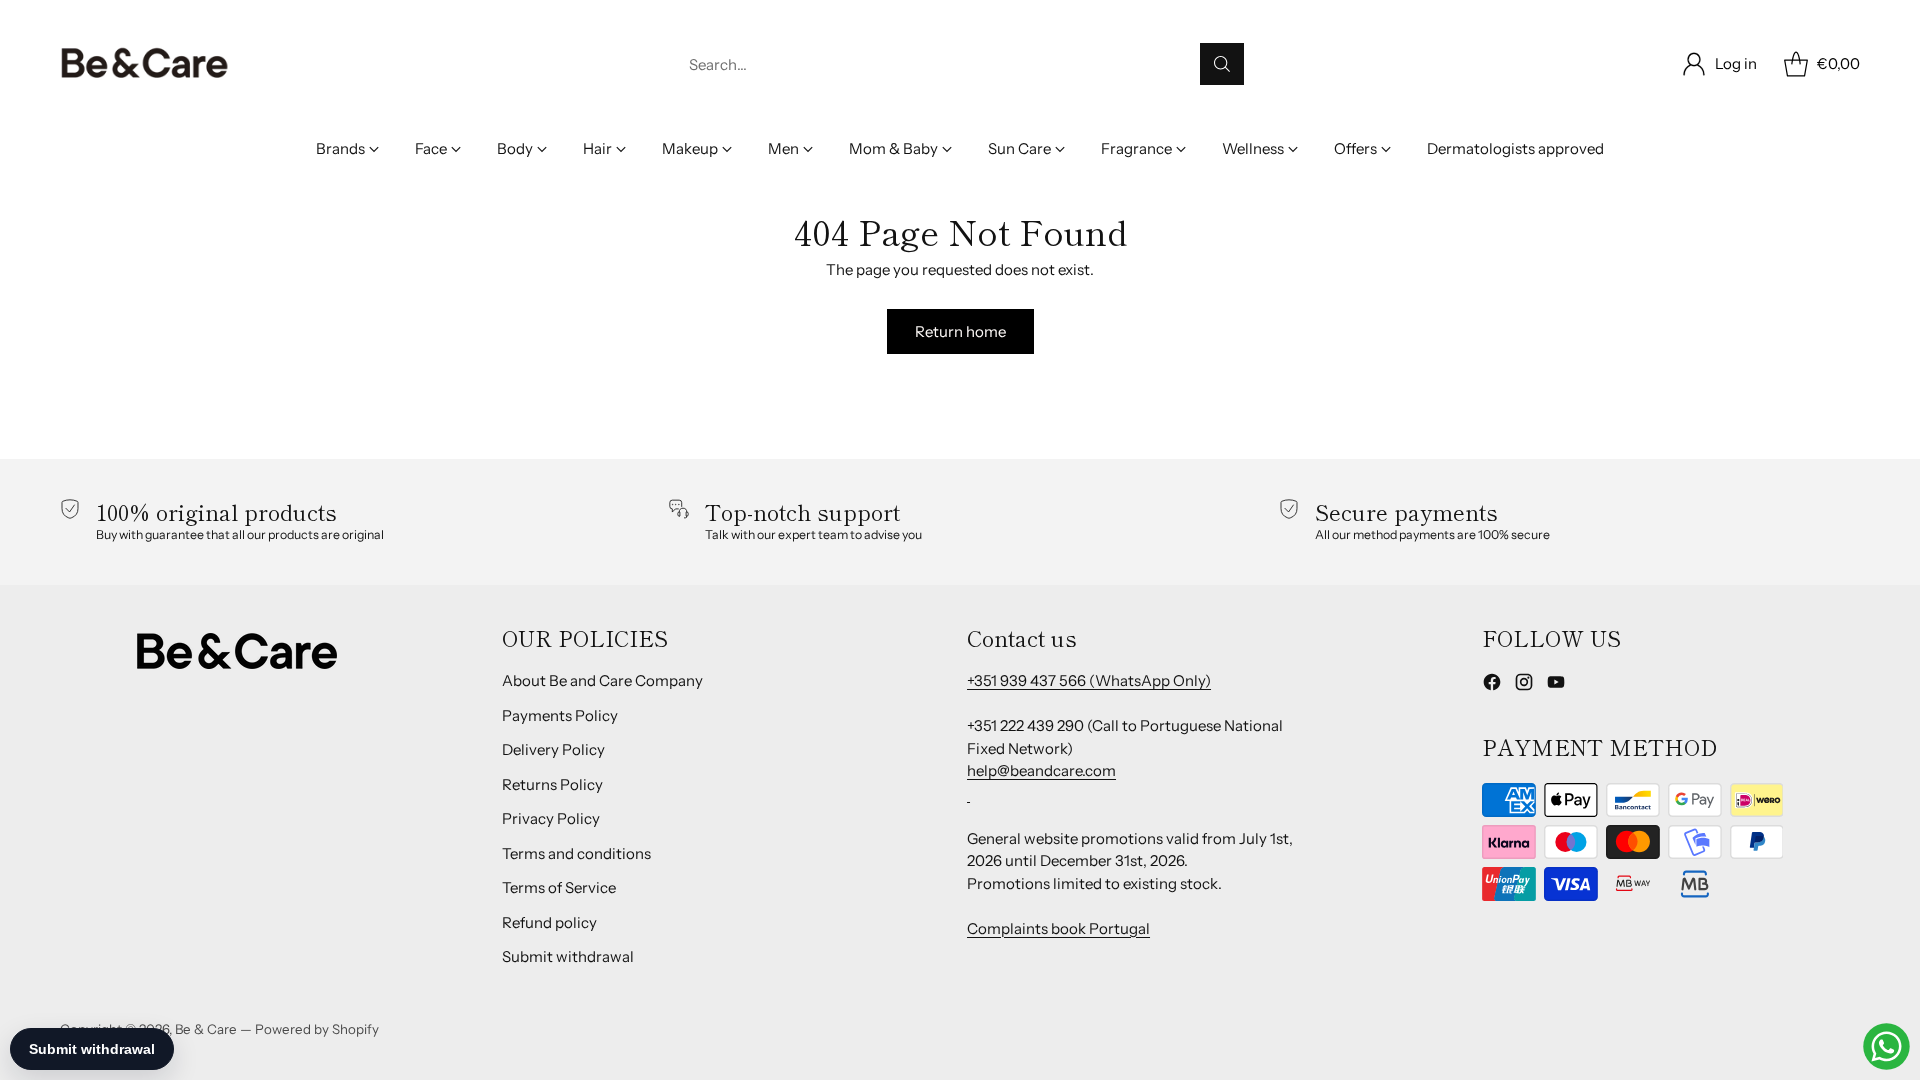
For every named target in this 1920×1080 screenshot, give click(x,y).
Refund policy (549, 922)
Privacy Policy (551, 818)
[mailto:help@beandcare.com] (968, 793)
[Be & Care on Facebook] (1492, 685)
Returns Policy (552, 784)
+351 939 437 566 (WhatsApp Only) (1089, 680)
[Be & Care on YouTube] (1556, 685)
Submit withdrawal (568, 956)
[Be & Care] (145, 64)
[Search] (1222, 64)
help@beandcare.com (1041, 770)
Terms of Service (559, 887)
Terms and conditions (576, 853)
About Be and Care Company (602, 680)
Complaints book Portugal (1058, 928)
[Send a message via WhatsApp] (1886, 1046)
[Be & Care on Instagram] (1524, 685)
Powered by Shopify (317, 1029)
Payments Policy (560, 715)
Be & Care (206, 1029)
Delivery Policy (553, 749)
